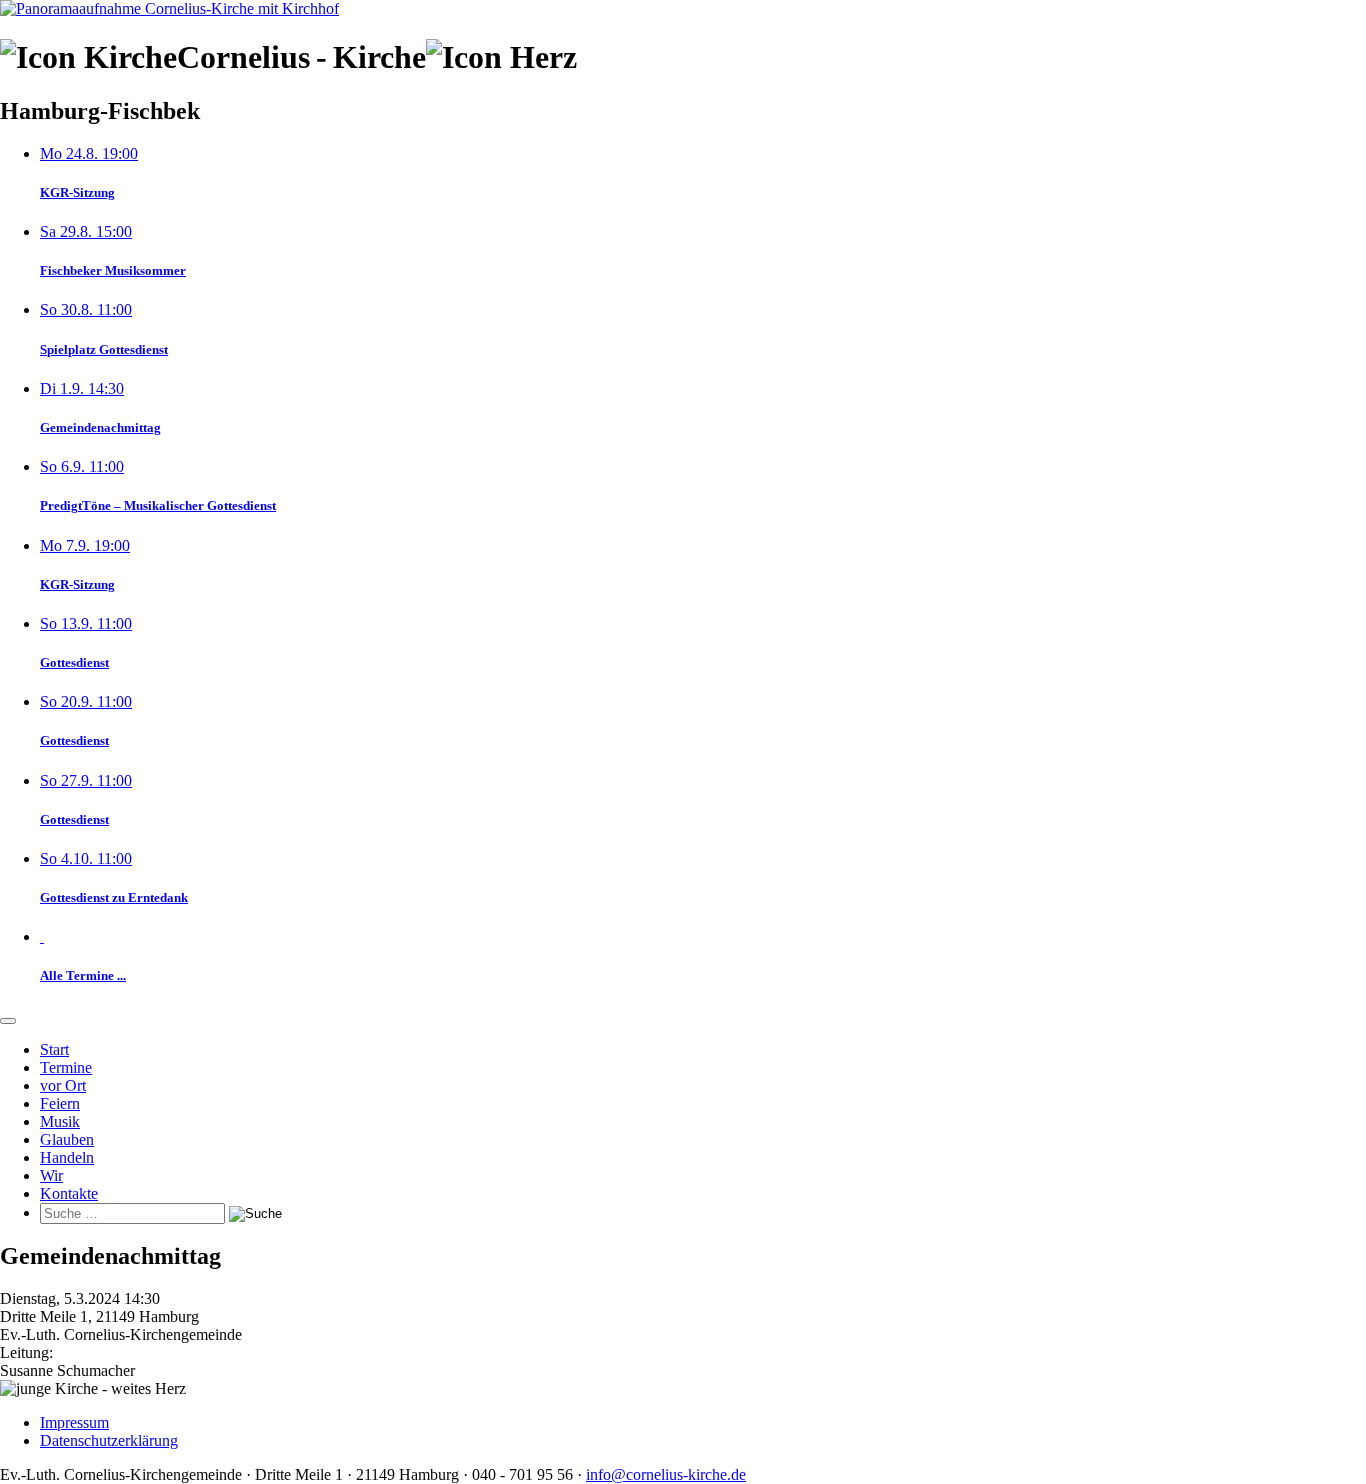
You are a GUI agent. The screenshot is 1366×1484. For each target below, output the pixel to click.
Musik (60, 1121)
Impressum (74, 1422)
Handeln (67, 1157)
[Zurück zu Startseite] (169, 8)
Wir (51, 1175)
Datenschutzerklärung (109, 1440)
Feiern (60, 1103)
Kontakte (69, 1193)
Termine (66, 1067)
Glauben (67, 1139)
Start (54, 1049)
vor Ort (63, 1085)
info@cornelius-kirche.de (666, 1474)
